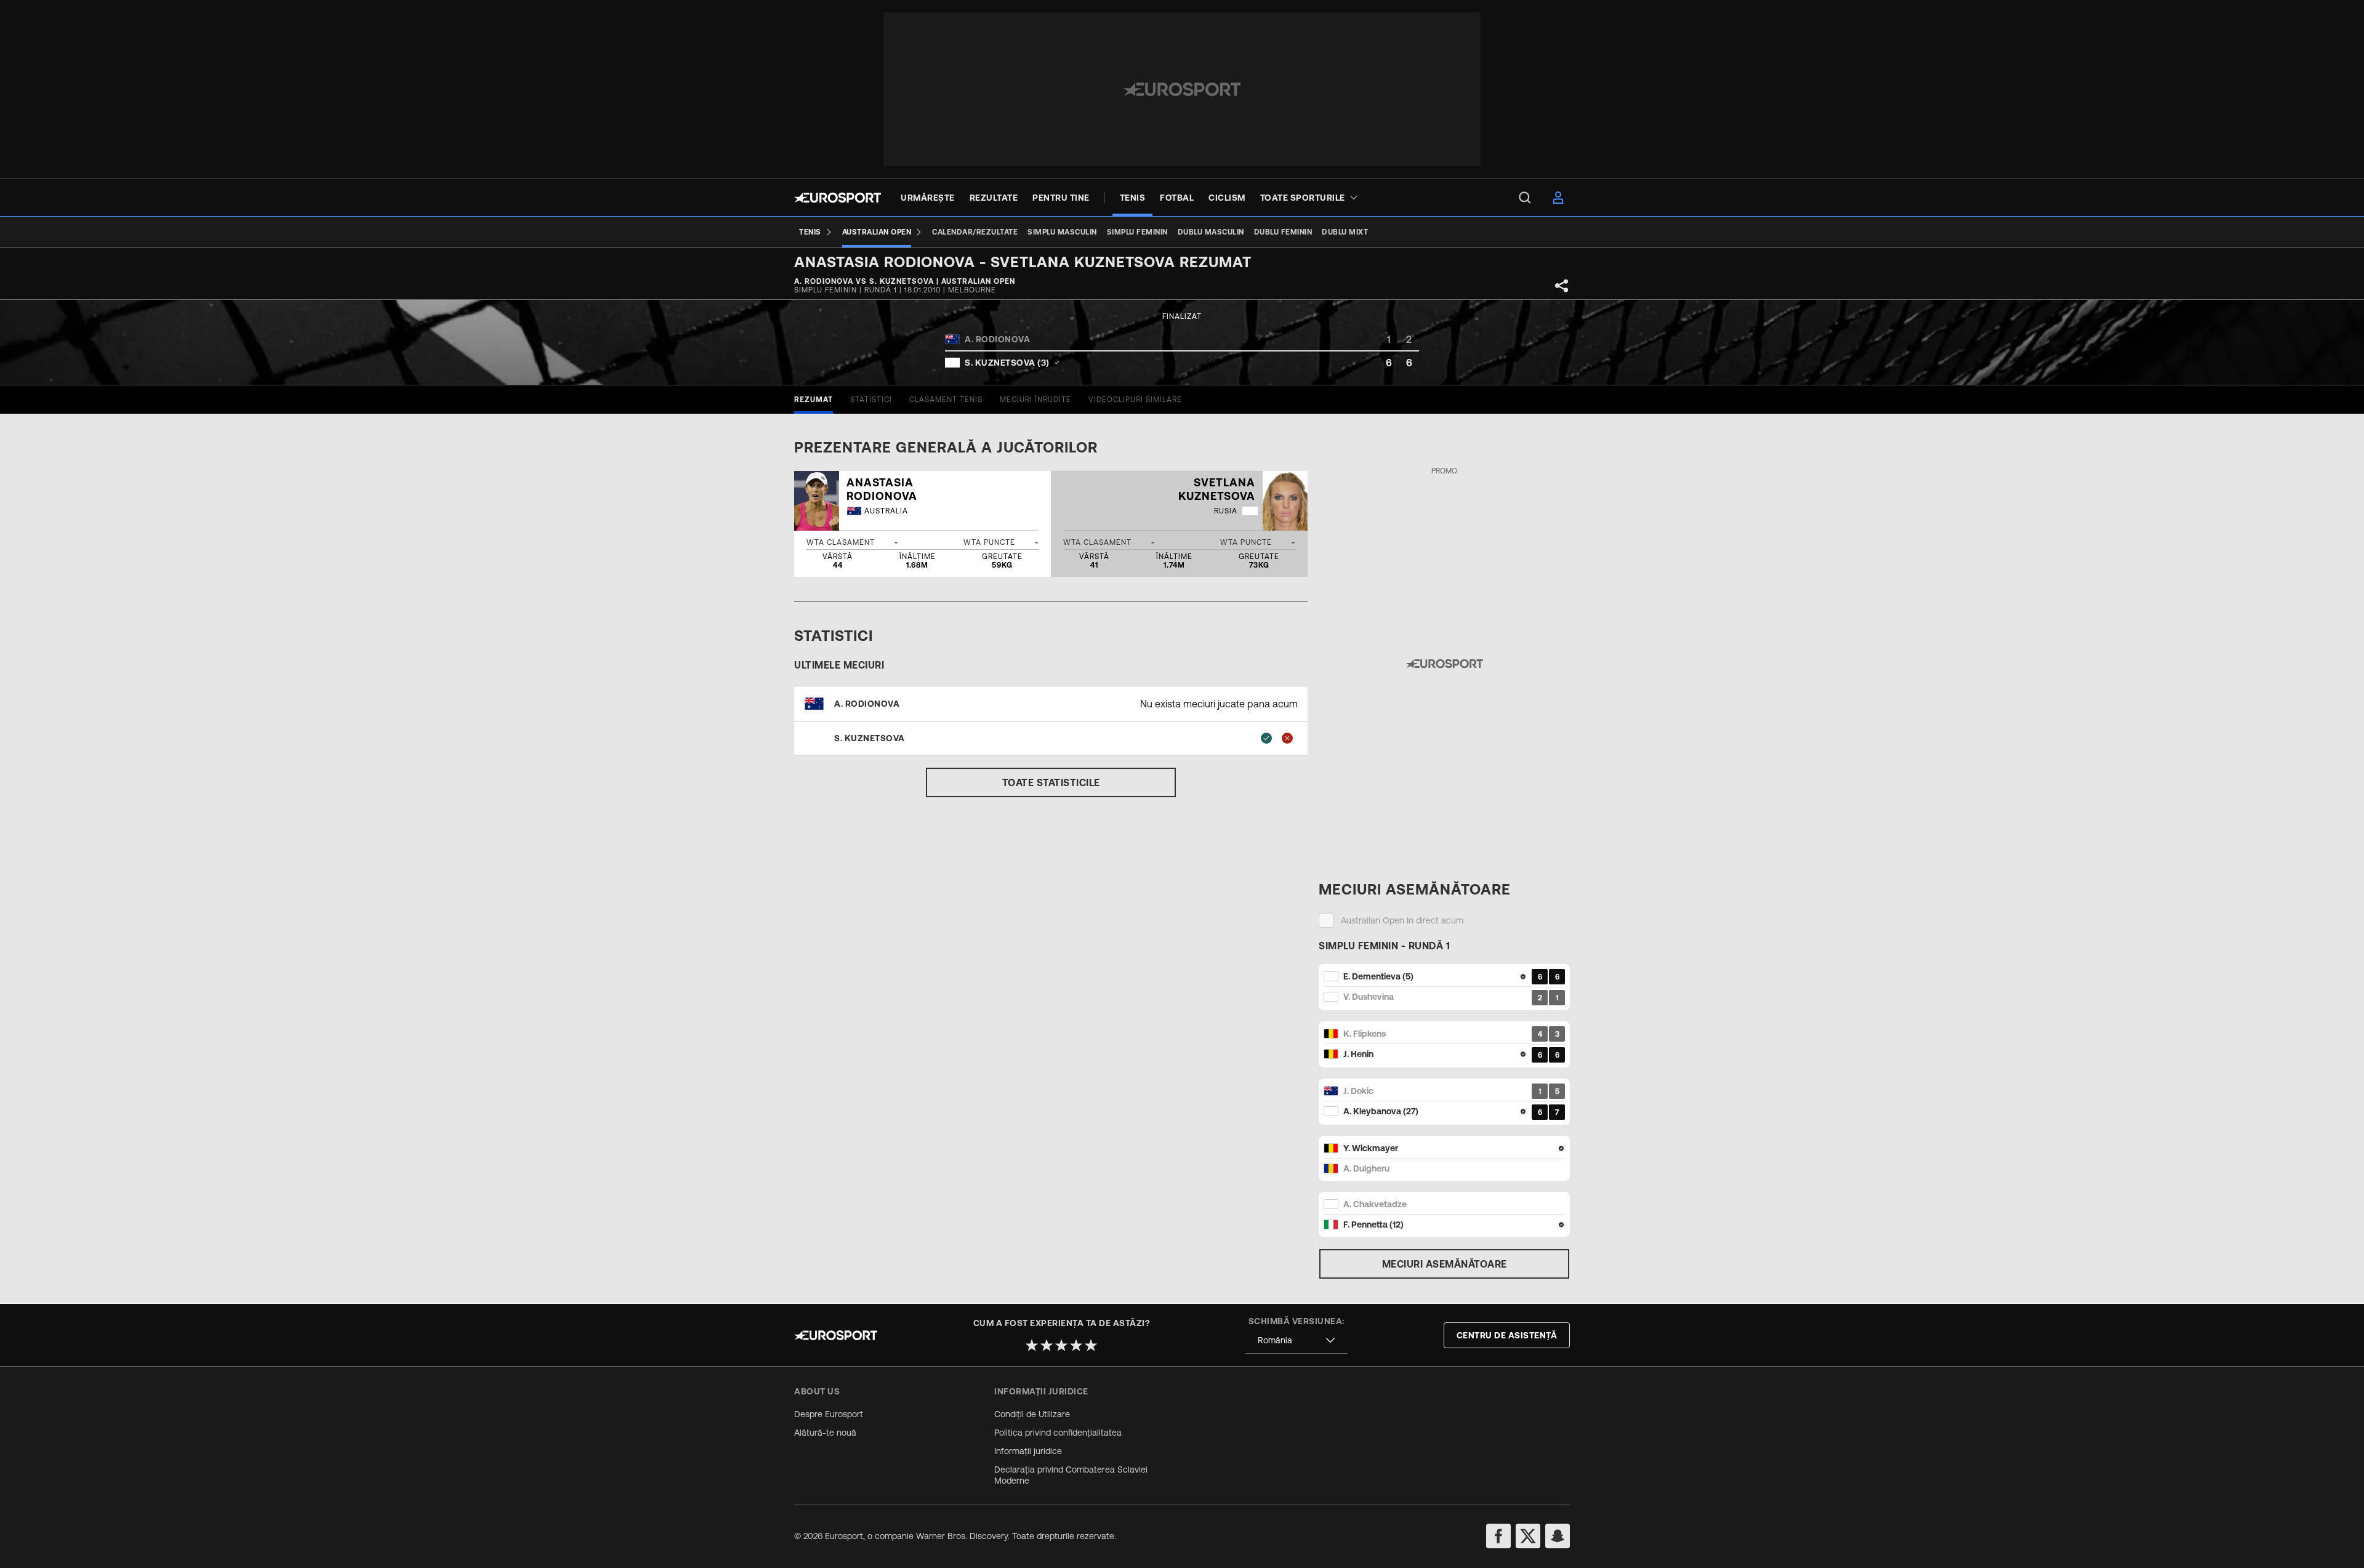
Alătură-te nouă (825, 1433)
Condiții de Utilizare (1032, 1414)
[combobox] (1297, 1341)
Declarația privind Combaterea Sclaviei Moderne (1071, 1475)
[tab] (814, 400)
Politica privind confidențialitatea (1058, 1433)
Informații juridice (1028, 1451)
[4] (1076, 1345)
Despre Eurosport (829, 1414)
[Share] (1562, 286)
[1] (1032, 1345)
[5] (1091, 1345)
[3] (1061, 1345)
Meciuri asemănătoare (1445, 1264)
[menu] (1525, 198)
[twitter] (1528, 1536)
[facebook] (1498, 1536)
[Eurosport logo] (838, 198)
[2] (1047, 1345)
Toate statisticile (1051, 782)
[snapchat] (1558, 1536)
